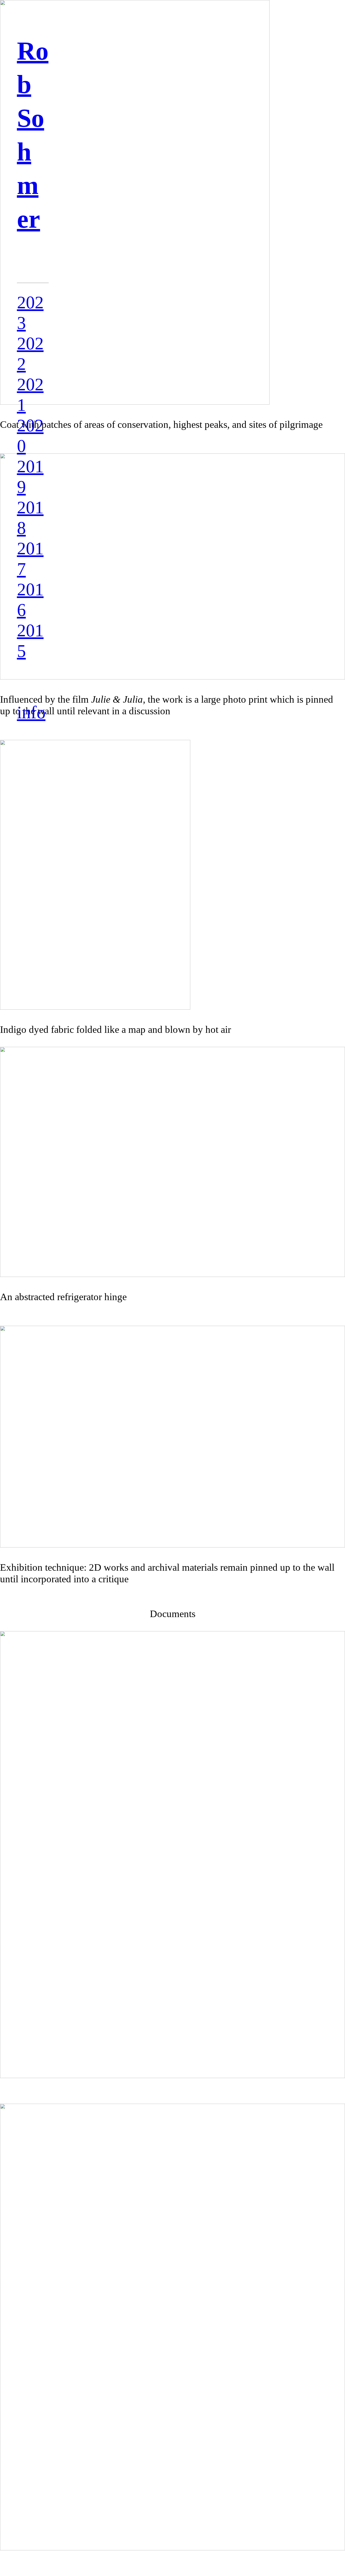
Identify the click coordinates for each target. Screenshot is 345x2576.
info (31, 712)
